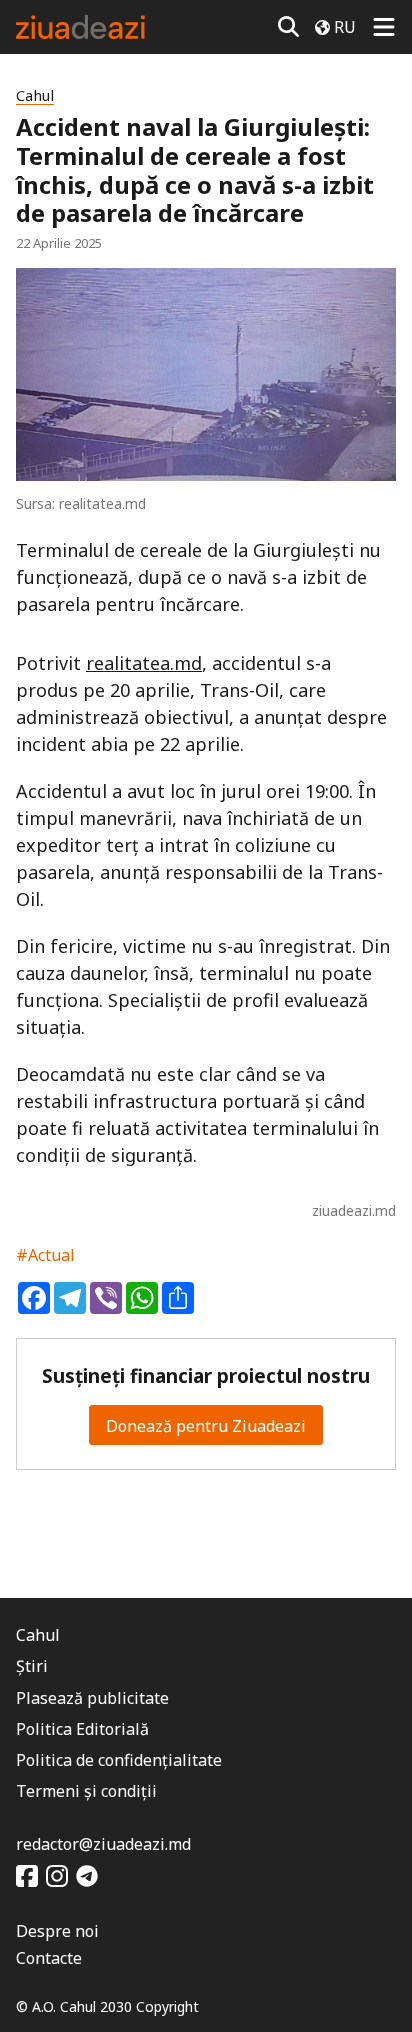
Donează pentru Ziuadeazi (206, 1426)
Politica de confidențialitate (119, 1760)
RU (345, 27)
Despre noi (57, 1931)
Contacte (49, 1958)
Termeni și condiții (86, 1791)
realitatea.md (144, 663)
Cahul (35, 95)
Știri (32, 1666)
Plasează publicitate (92, 1698)
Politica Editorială (82, 1729)
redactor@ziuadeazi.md (103, 1844)
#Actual (45, 1255)
